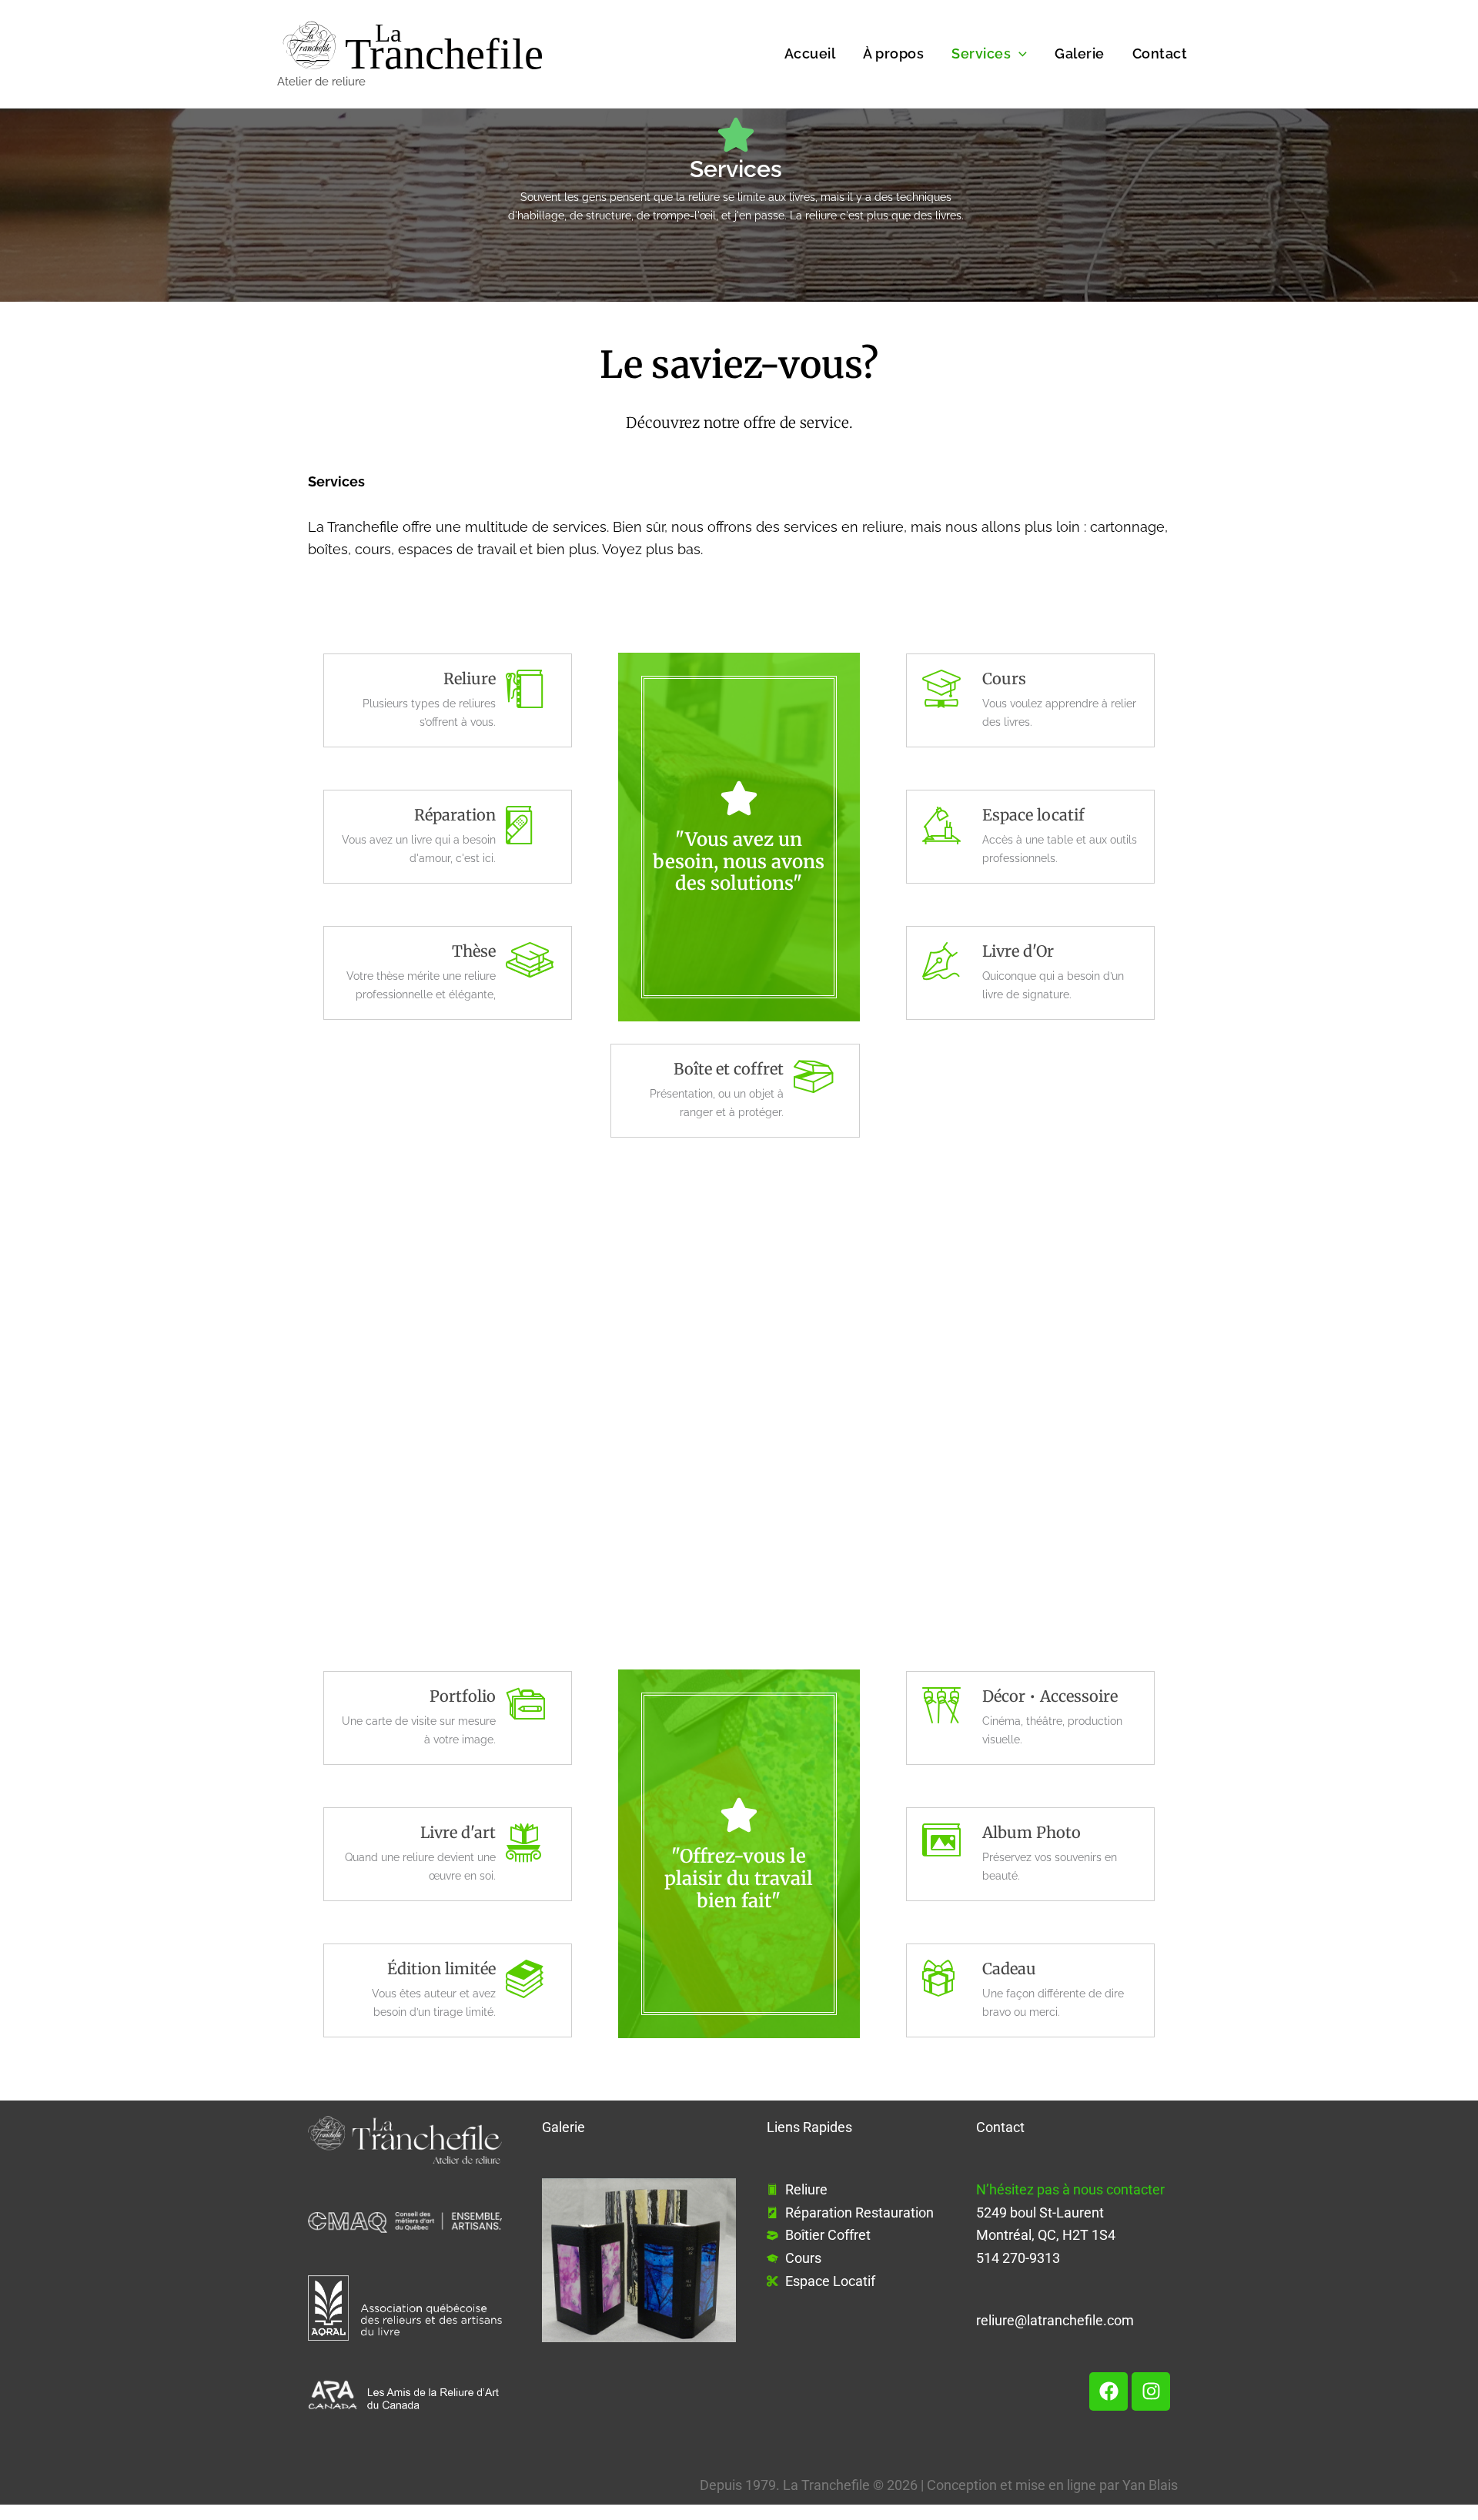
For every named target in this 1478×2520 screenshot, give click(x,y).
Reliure (470, 678)
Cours (1004, 678)
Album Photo (1032, 1832)
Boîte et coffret (729, 1069)
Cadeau (1009, 1969)
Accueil (810, 53)
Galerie (1080, 53)
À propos (893, 53)
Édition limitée (441, 1969)
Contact (1160, 53)
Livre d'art (458, 1832)
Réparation (455, 815)
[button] (1019, 53)
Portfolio (463, 1696)
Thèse (474, 951)
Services (981, 53)
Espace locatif (1033, 815)
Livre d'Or (1018, 951)
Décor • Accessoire (1050, 1696)
